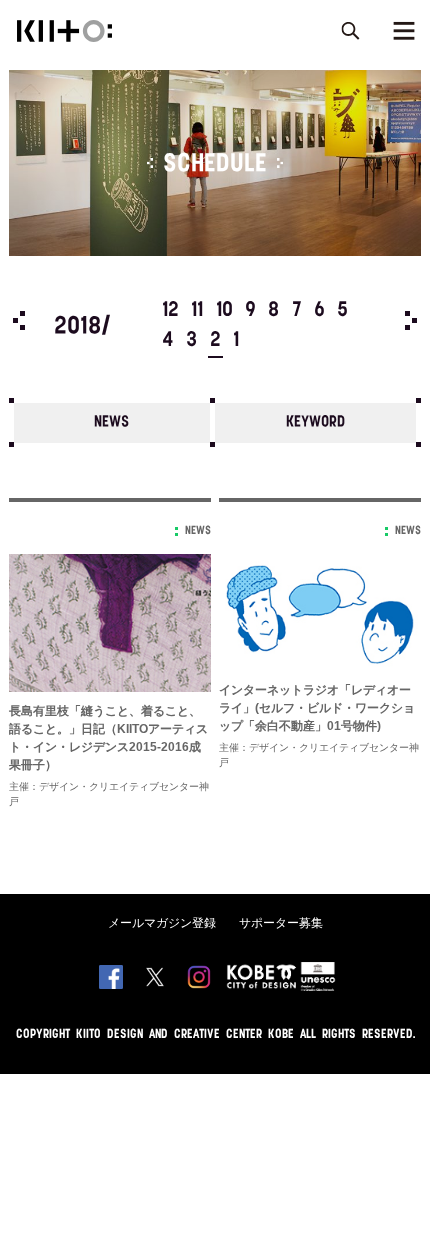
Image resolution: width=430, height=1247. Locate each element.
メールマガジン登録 (162, 923)
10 (224, 311)
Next (411, 320)
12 (170, 311)
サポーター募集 (281, 923)
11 (197, 311)
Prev (19, 320)
